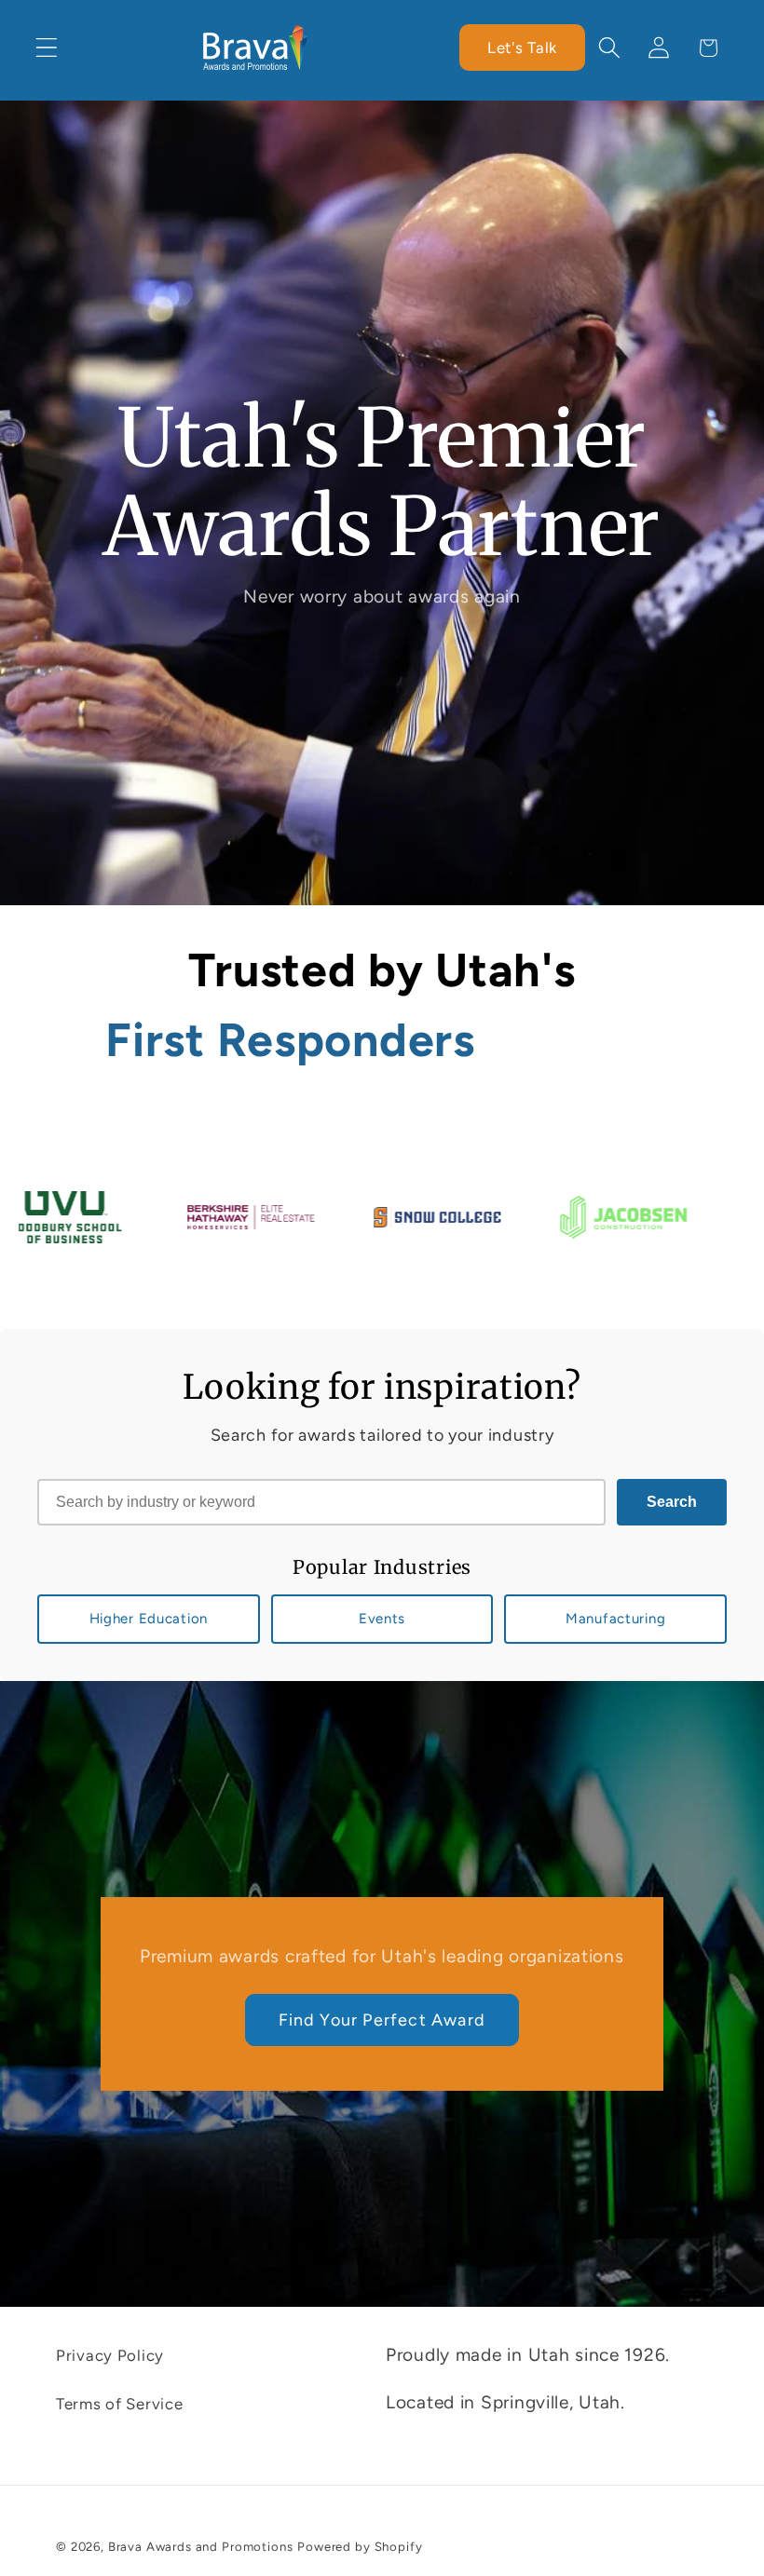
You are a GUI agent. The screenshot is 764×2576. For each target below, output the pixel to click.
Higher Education (149, 1619)
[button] (47, 48)
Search (672, 1502)
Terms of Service (120, 2404)
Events (382, 1619)
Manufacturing (615, 1619)
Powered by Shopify (360, 2546)
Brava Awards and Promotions (201, 2546)
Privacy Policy (110, 2355)
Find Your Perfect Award (382, 2019)
